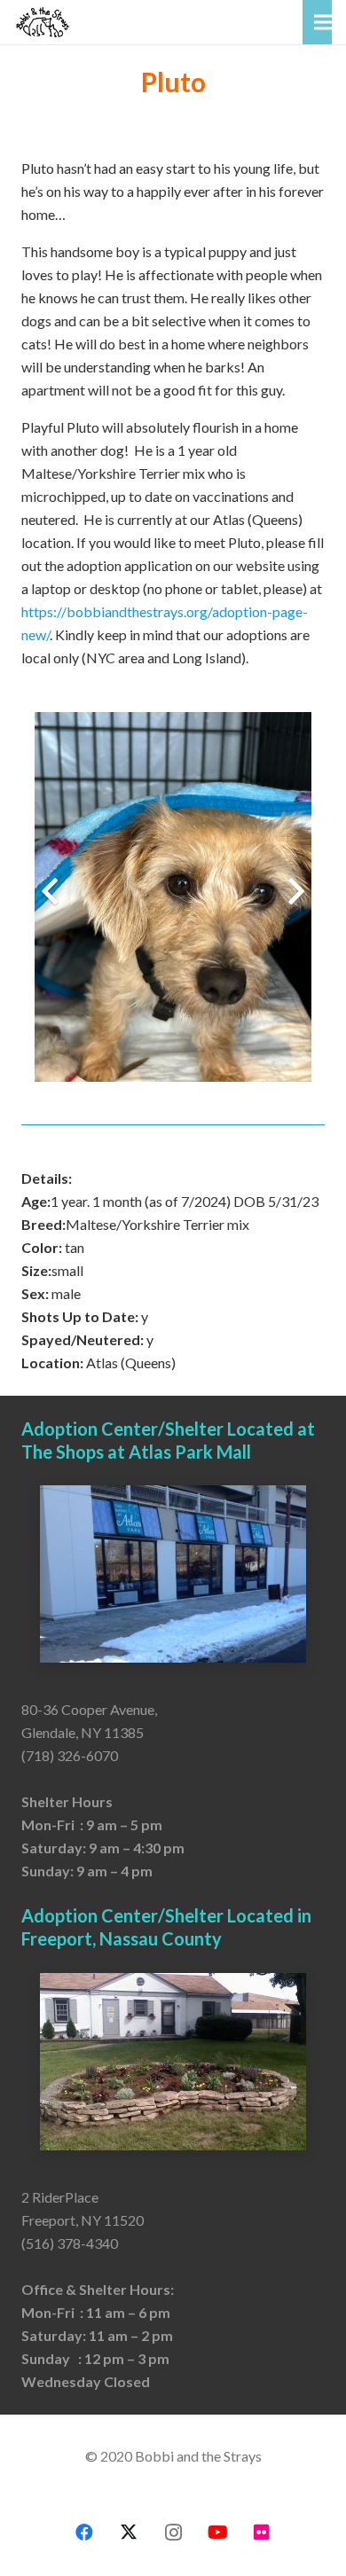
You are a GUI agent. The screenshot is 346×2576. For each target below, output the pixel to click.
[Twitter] (129, 2533)
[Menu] (323, 22)
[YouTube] (217, 2533)
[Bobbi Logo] (43, 22)
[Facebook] (84, 2533)
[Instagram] (173, 2533)
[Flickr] (262, 2533)
